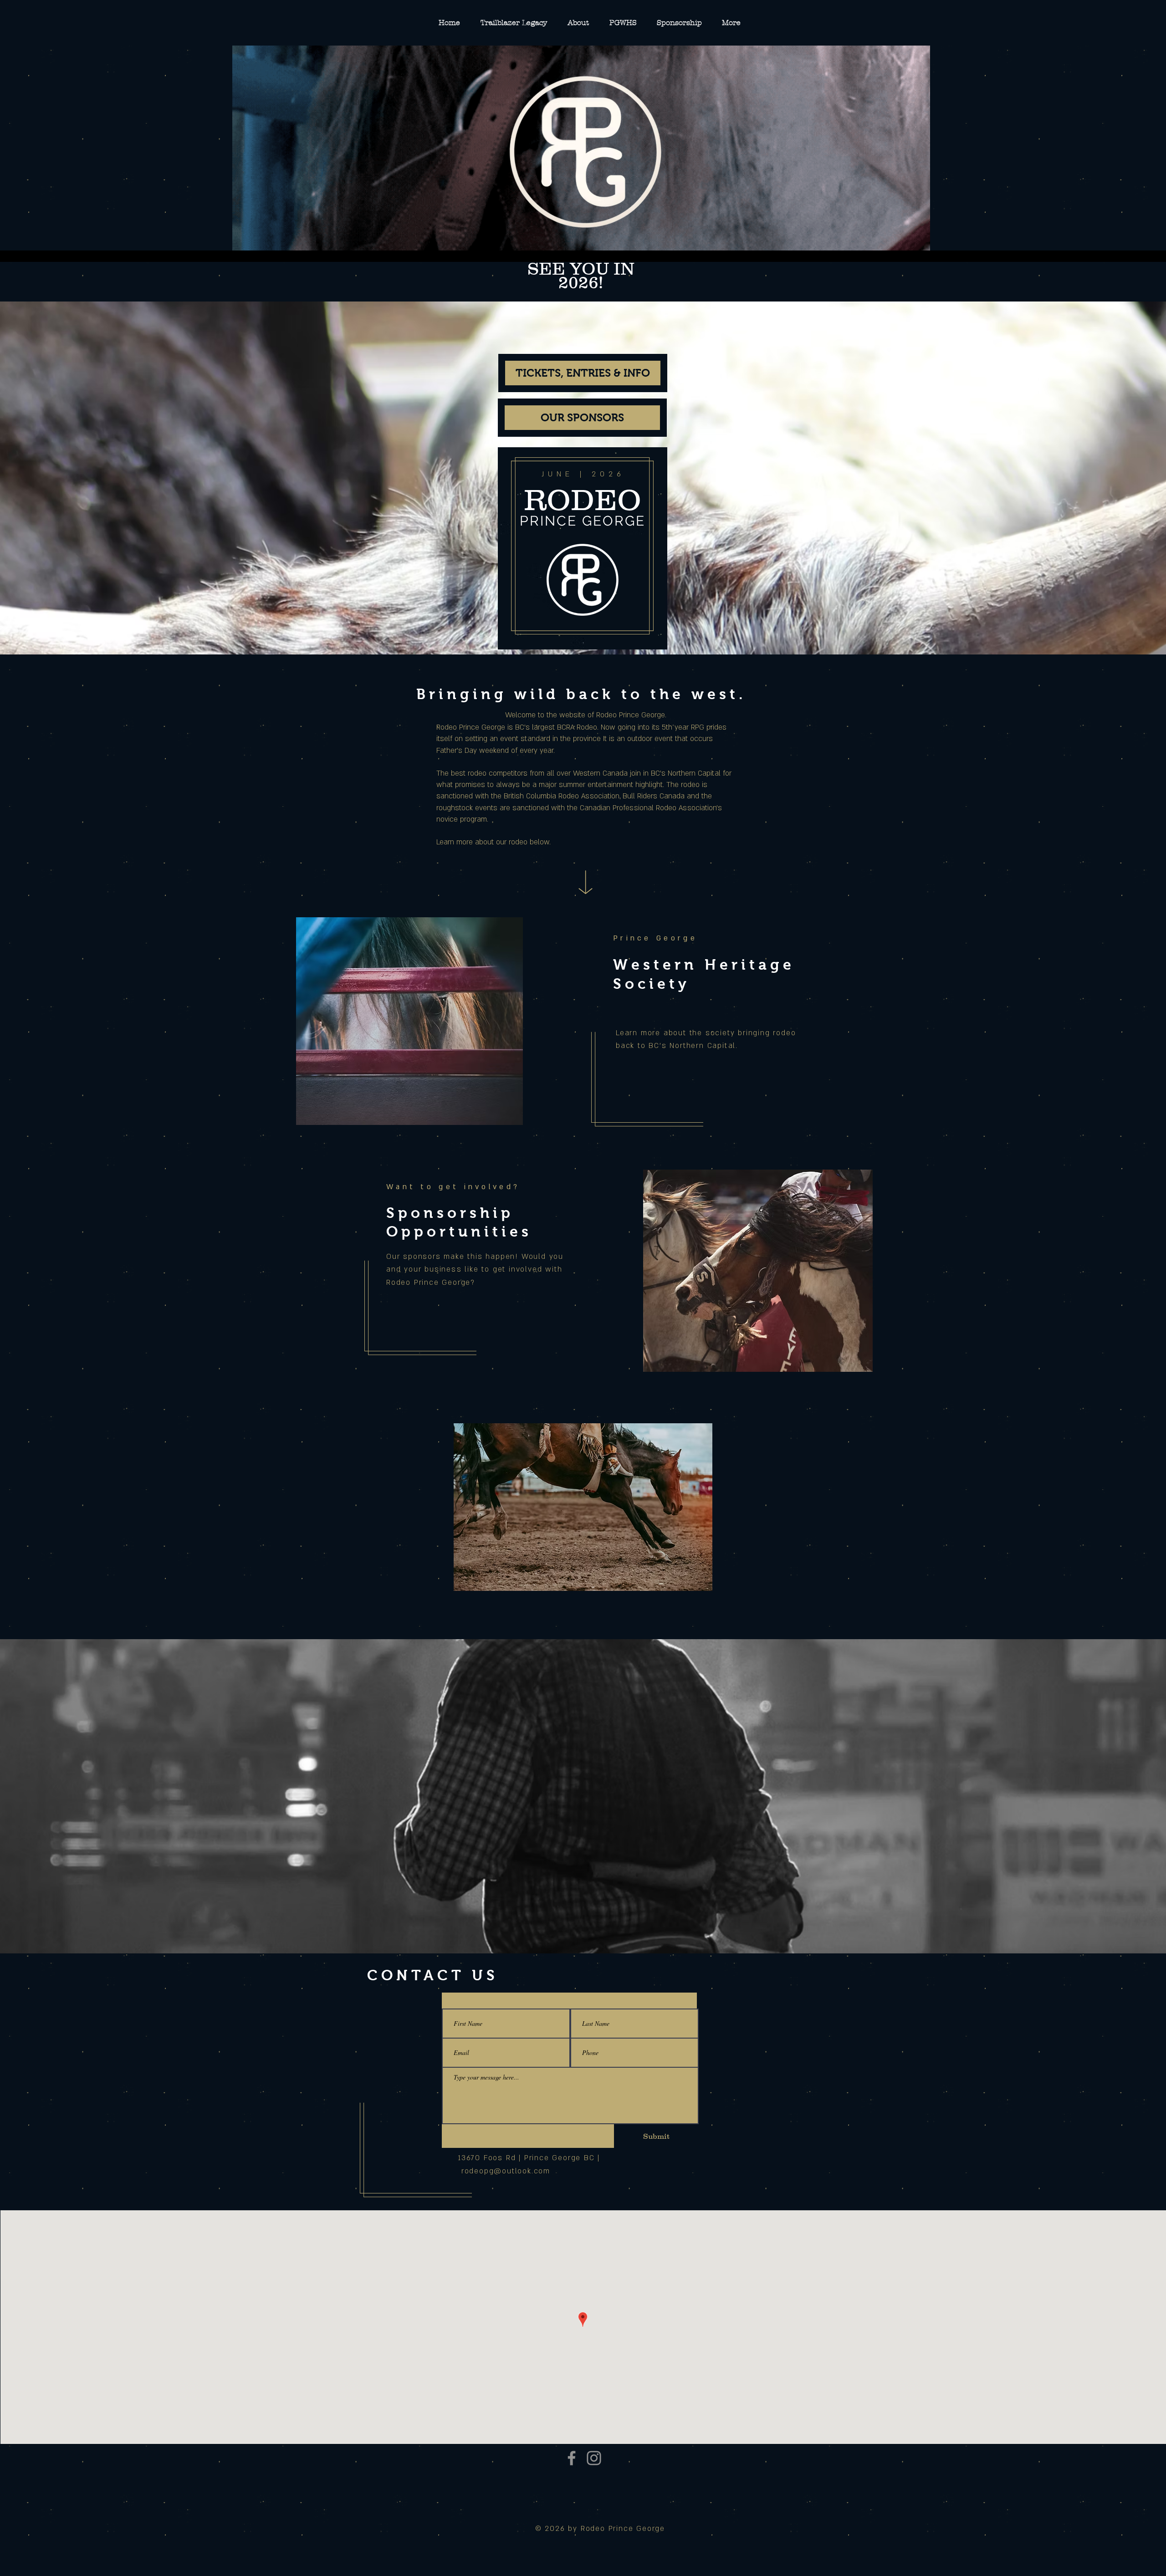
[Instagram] (594, 2458)
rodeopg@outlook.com (506, 2171)
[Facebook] (572, 2458)
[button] (583, 1507)
